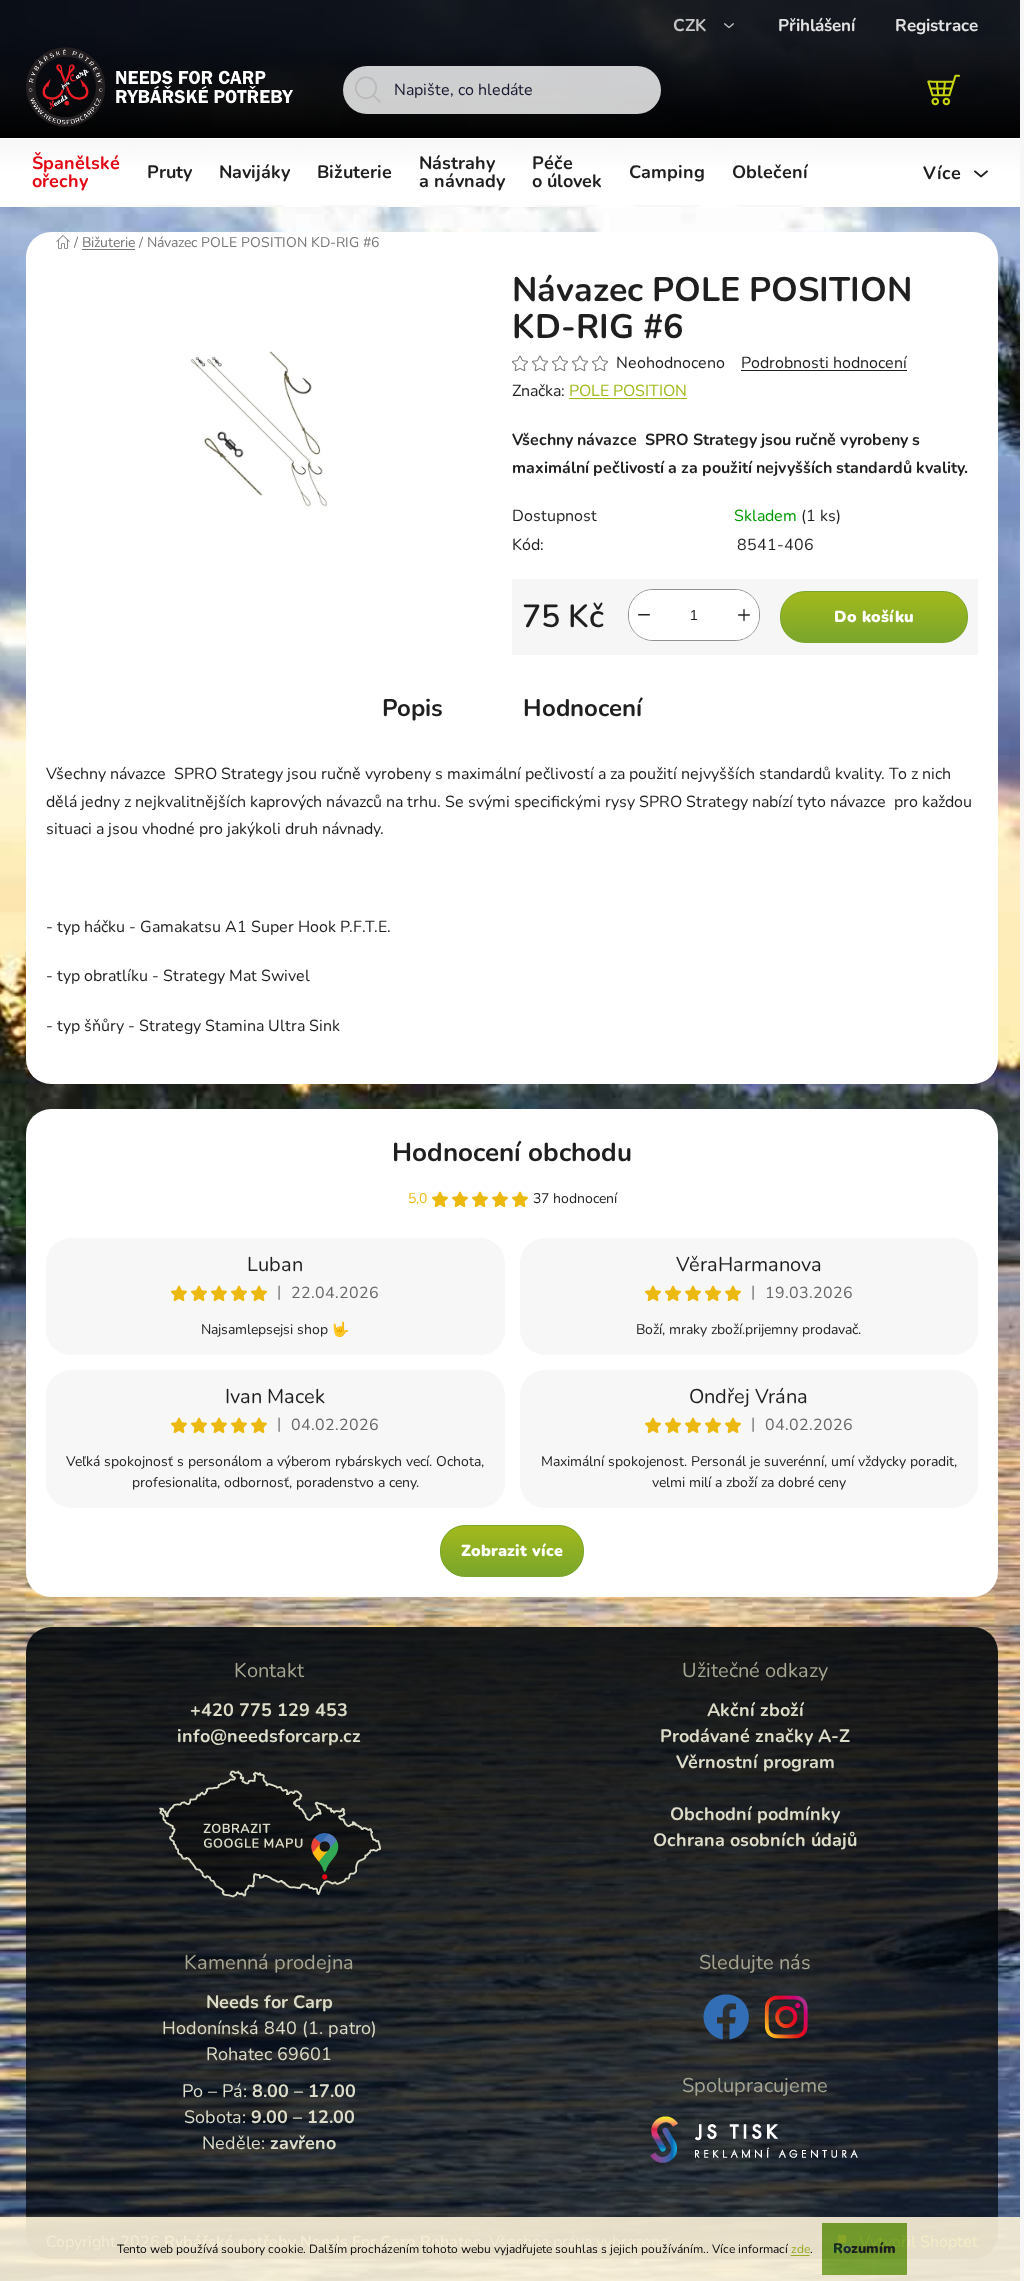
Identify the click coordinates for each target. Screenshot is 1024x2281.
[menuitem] (79, 173)
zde (800, 2249)
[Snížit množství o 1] (644, 615)
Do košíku (874, 617)
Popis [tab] (412, 708)
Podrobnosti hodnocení (824, 363)
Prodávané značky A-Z (755, 1736)
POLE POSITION (628, 391)
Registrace (936, 25)
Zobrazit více (512, 1551)
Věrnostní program (755, 1762)
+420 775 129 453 (269, 1710)
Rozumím (864, 2248)
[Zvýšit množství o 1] (744, 615)
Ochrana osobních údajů (755, 1840)
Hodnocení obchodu (512, 1152)
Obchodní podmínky (755, 1814)
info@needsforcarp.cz (269, 1736)
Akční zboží (755, 1710)
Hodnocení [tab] (582, 708)
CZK (692, 25)
